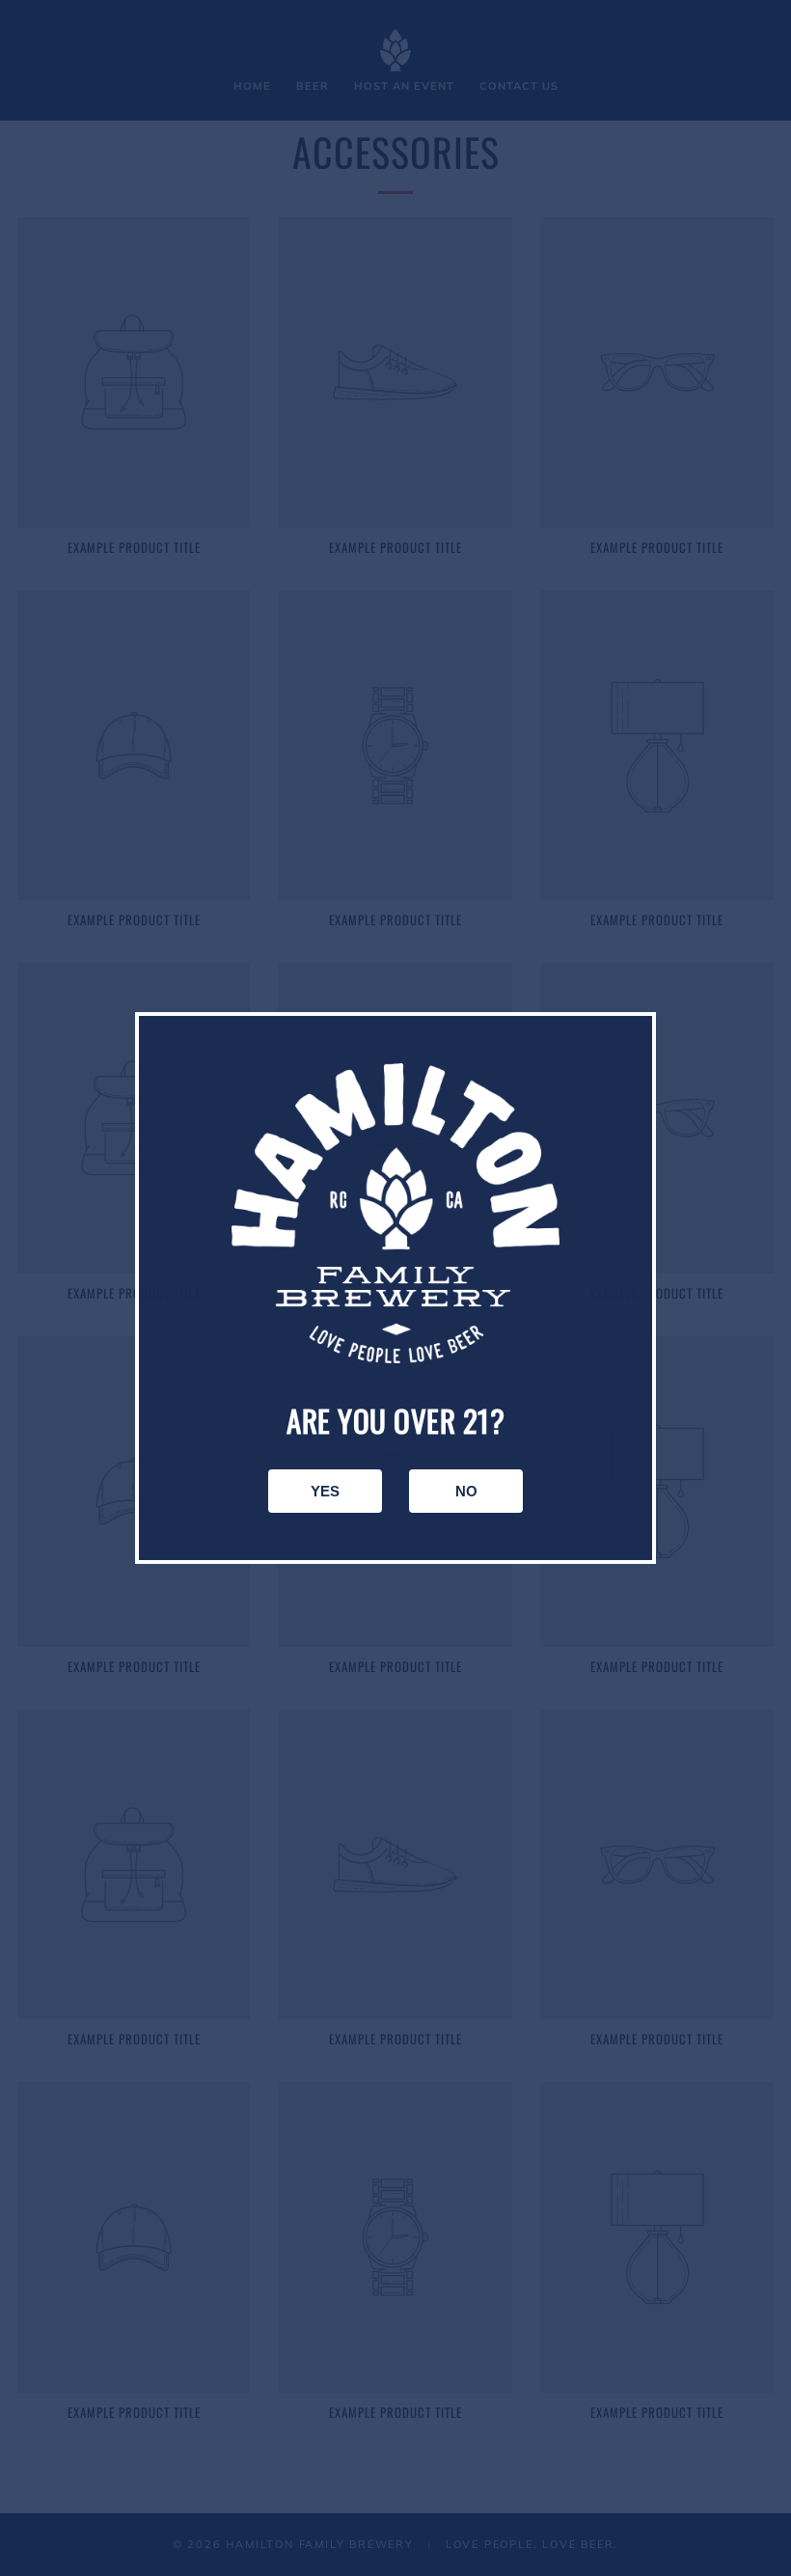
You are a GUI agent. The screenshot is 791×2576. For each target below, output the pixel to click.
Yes (325, 1491)
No (466, 1491)
